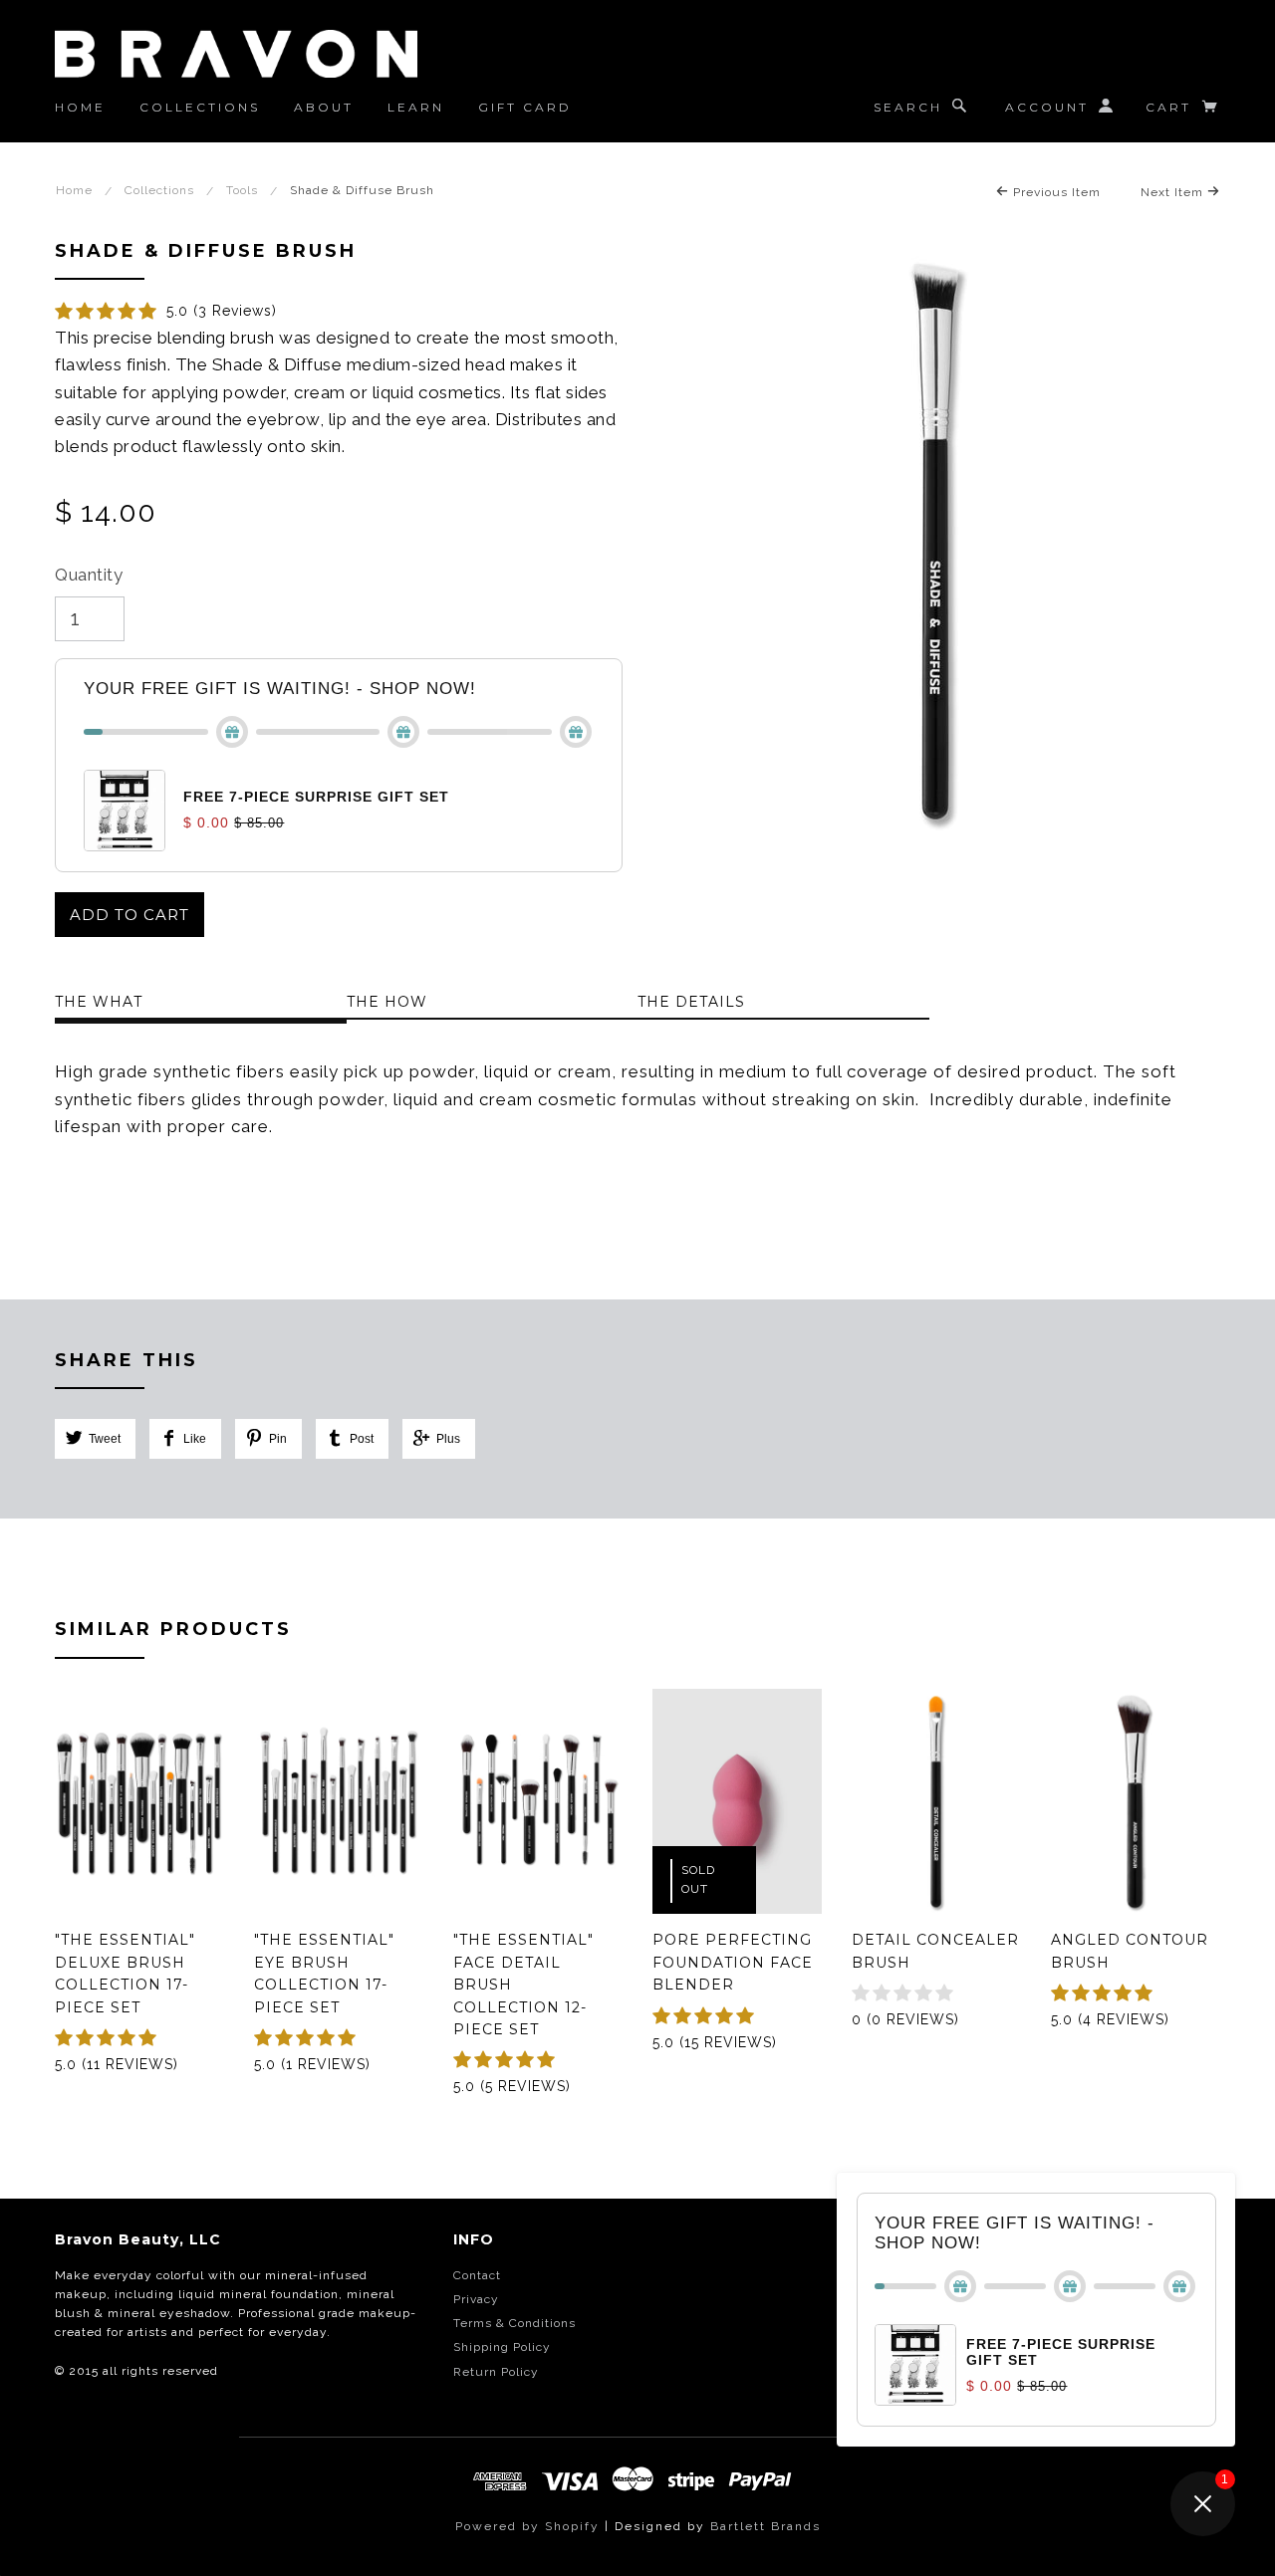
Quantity (89, 575)
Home (80, 107)
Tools (242, 190)
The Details (691, 1002)
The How (387, 1002)
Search (908, 107)
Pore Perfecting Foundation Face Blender (733, 1962)
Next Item (1174, 192)
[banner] (236, 54)
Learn (416, 107)
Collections (200, 107)
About (324, 107)
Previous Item (1055, 192)
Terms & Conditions (514, 2323)
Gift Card (525, 107)
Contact (477, 2275)
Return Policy (496, 2372)
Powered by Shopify (527, 2526)
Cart (1171, 107)
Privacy (476, 2299)
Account (1047, 107)
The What (99, 1002)
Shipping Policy (502, 2347)
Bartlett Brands (765, 2526)
